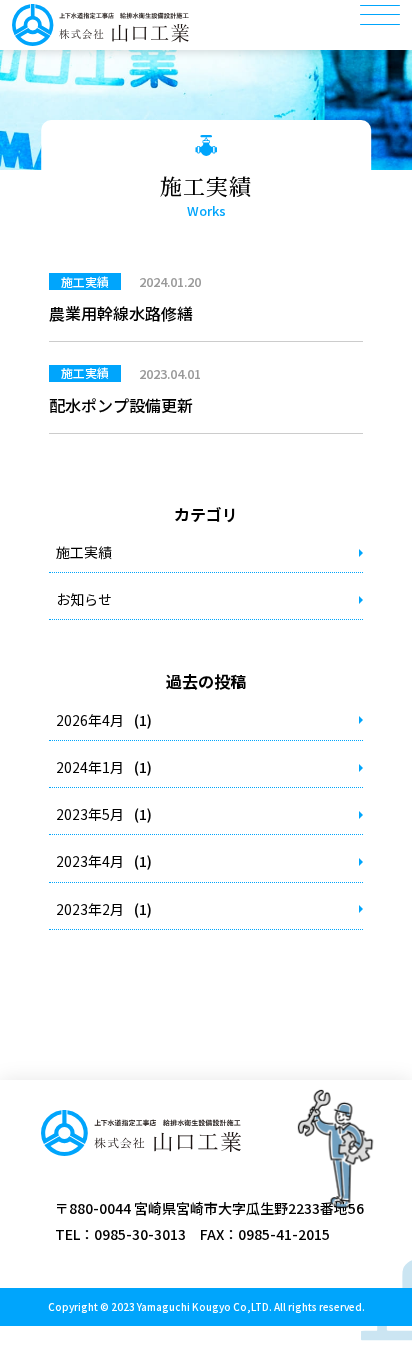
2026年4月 (90, 720)
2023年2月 (90, 909)
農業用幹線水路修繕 (121, 313)
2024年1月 (90, 767)
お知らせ (84, 599)
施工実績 (84, 552)
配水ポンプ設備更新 (121, 405)
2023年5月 (90, 814)
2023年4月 (90, 861)
